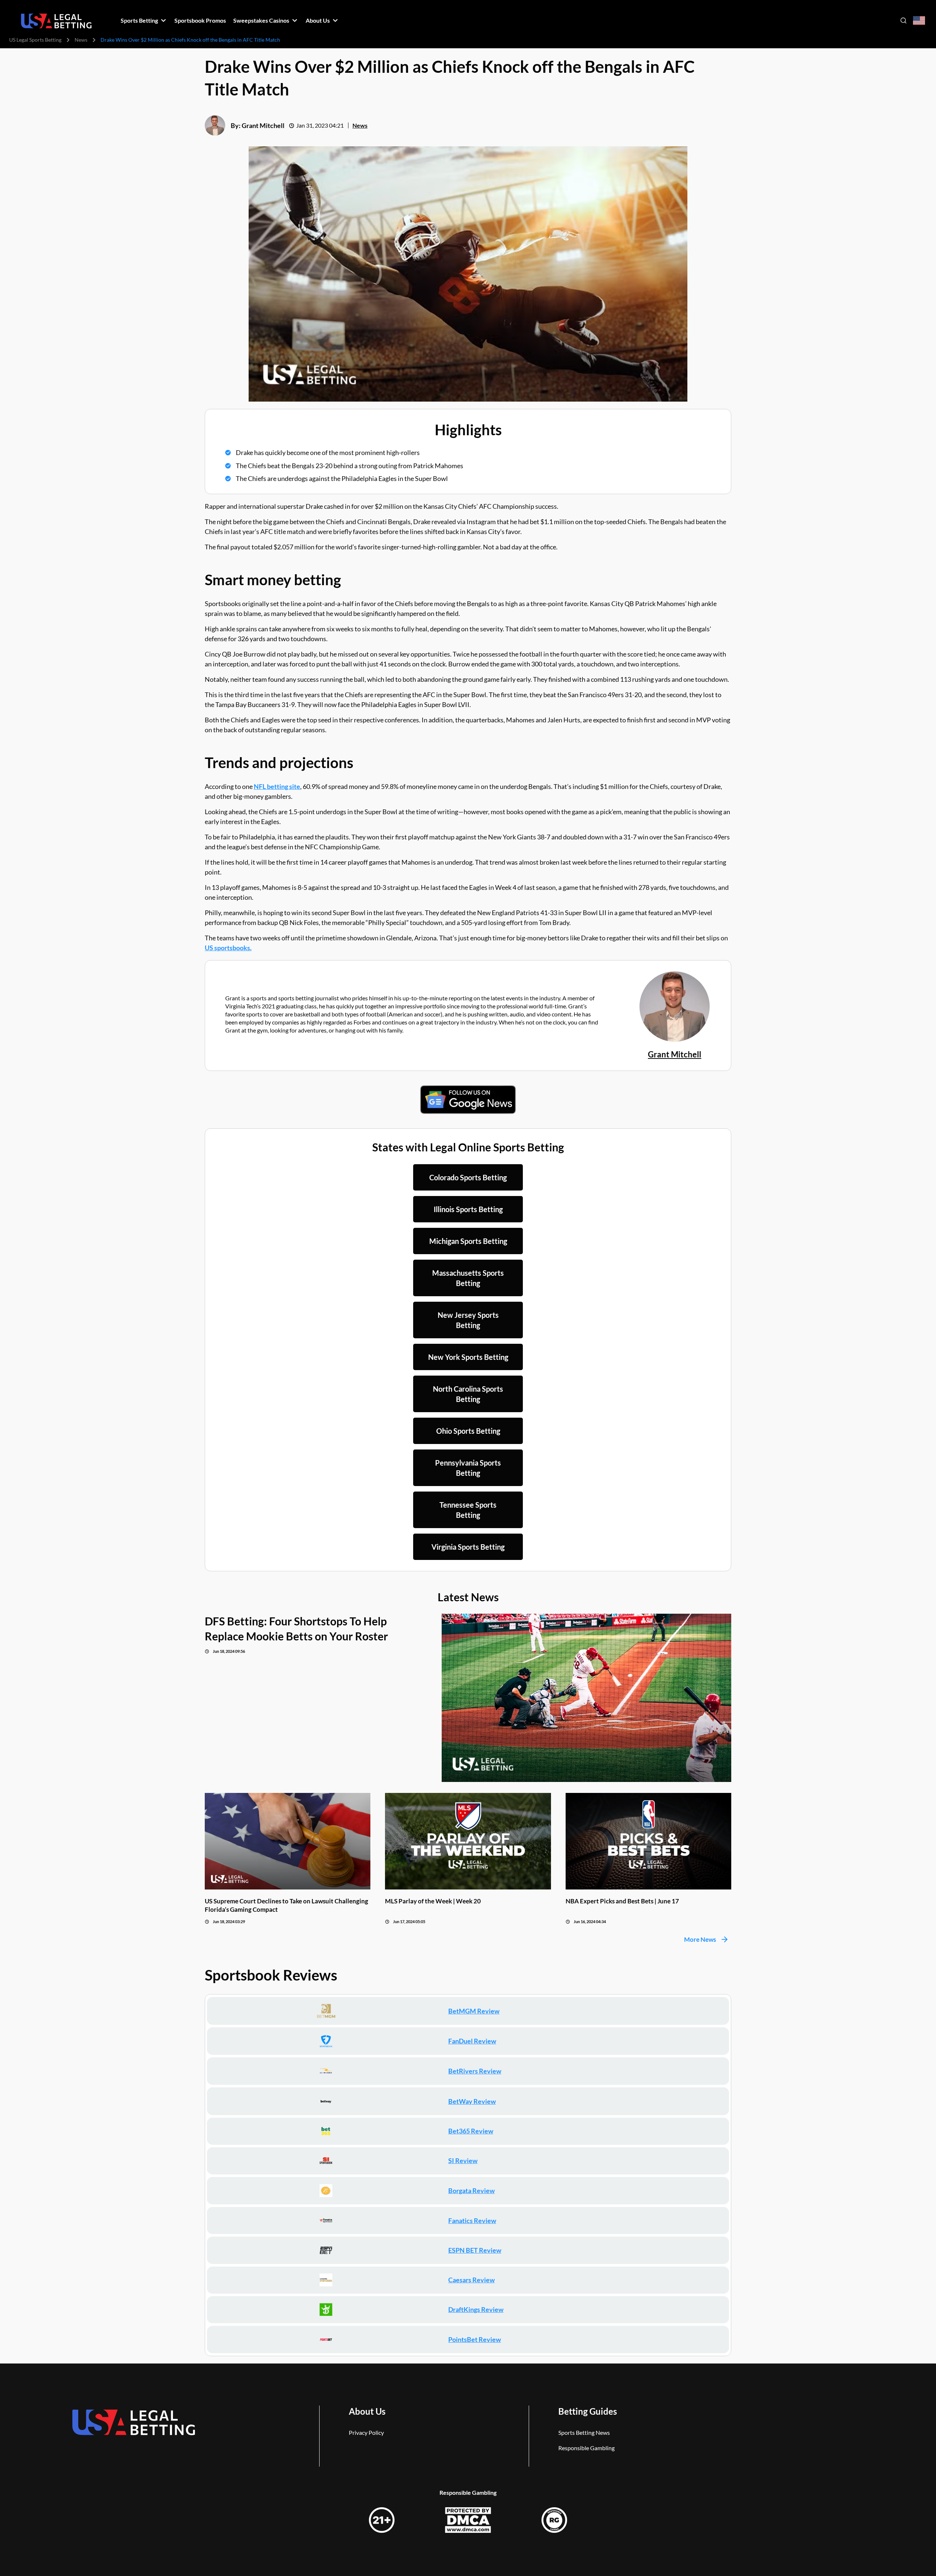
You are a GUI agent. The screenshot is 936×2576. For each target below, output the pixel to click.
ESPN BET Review (475, 2250)
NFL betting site (277, 786)
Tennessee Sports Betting (468, 1510)
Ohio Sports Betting (468, 1431)
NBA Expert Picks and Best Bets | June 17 (622, 1901)
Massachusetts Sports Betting (468, 1278)
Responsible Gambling (586, 2448)
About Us (367, 2411)
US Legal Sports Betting (35, 40)
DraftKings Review (476, 2309)
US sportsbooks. (228, 948)
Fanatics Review (472, 2220)
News (81, 40)
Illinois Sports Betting (468, 1209)
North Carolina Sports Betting (468, 1394)
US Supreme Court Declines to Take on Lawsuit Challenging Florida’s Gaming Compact (286, 1905)
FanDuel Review (472, 2041)
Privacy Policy (366, 2432)
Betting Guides (588, 2411)
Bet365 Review (471, 2131)
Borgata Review (471, 2190)
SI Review (463, 2161)
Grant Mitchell (263, 125)
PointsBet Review (475, 2339)
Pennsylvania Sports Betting (468, 1468)
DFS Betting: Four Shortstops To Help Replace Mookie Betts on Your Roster (296, 1629)
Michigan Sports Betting (468, 1241)
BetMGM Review (474, 2011)
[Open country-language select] (919, 21)
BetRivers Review (475, 2071)
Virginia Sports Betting (468, 1547)
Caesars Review (471, 2280)
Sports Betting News (584, 2432)
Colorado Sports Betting (468, 1177)
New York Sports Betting (468, 1357)
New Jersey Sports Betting (468, 1320)
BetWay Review (472, 2101)
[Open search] (903, 20)
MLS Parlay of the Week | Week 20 (433, 1901)
